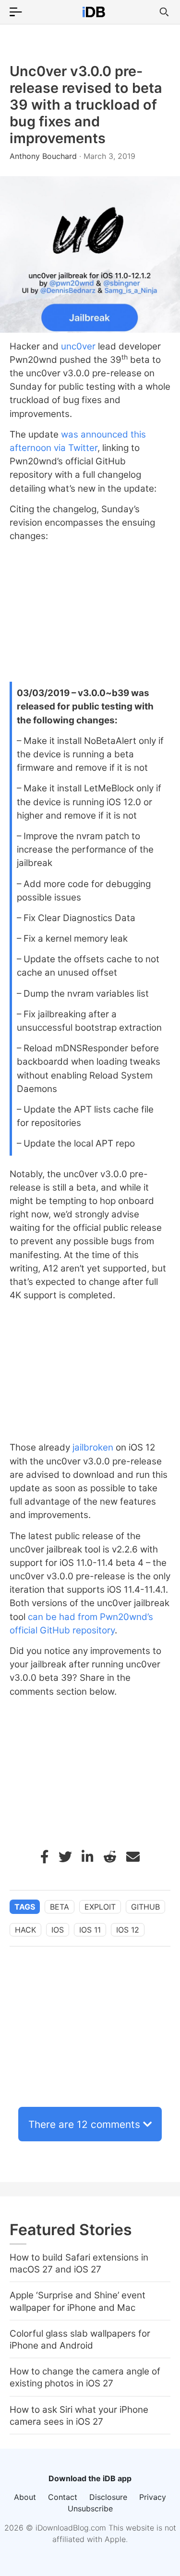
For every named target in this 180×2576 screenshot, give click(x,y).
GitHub (145, 1907)
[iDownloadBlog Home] (94, 12)
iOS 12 (128, 1930)
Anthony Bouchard (44, 156)
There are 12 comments (84, 2124)
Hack (25, 1930)
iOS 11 (90, 1930)
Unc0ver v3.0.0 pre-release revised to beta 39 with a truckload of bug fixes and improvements (86, 105)
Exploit (100, 1907)
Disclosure (108, 2497)
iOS (58, 1930)
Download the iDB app (90, 2478)
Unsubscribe (90, 2509)
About (25, 2497)
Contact (63, 2497)
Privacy (153, 2497)
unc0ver (78, 346)
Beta (60, 1907)
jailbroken (93, 1447)
